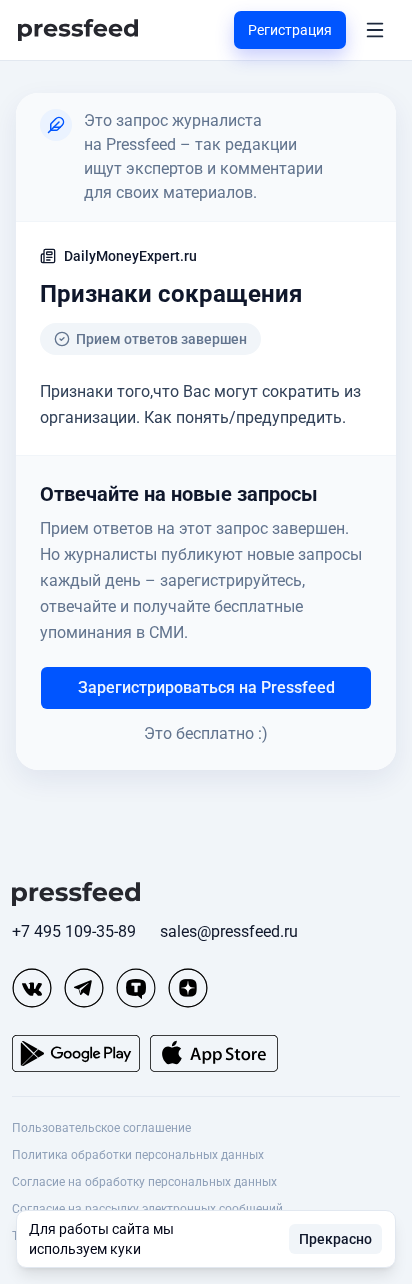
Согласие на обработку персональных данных (144, 1182)
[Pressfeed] (78, 30)
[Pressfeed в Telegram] (84, 988)
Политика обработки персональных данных (138, 1155)
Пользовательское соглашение (101, 1128)
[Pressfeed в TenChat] (136, 988)
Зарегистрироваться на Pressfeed (206, 687)
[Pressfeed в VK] (32, 988)
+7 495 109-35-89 (74, 931)
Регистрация (290, 30)
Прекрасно (335, 1239)
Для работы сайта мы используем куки (101, 1239)
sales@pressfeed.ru (229, 931)
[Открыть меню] (375, 30)
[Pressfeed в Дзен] (188, 988)
